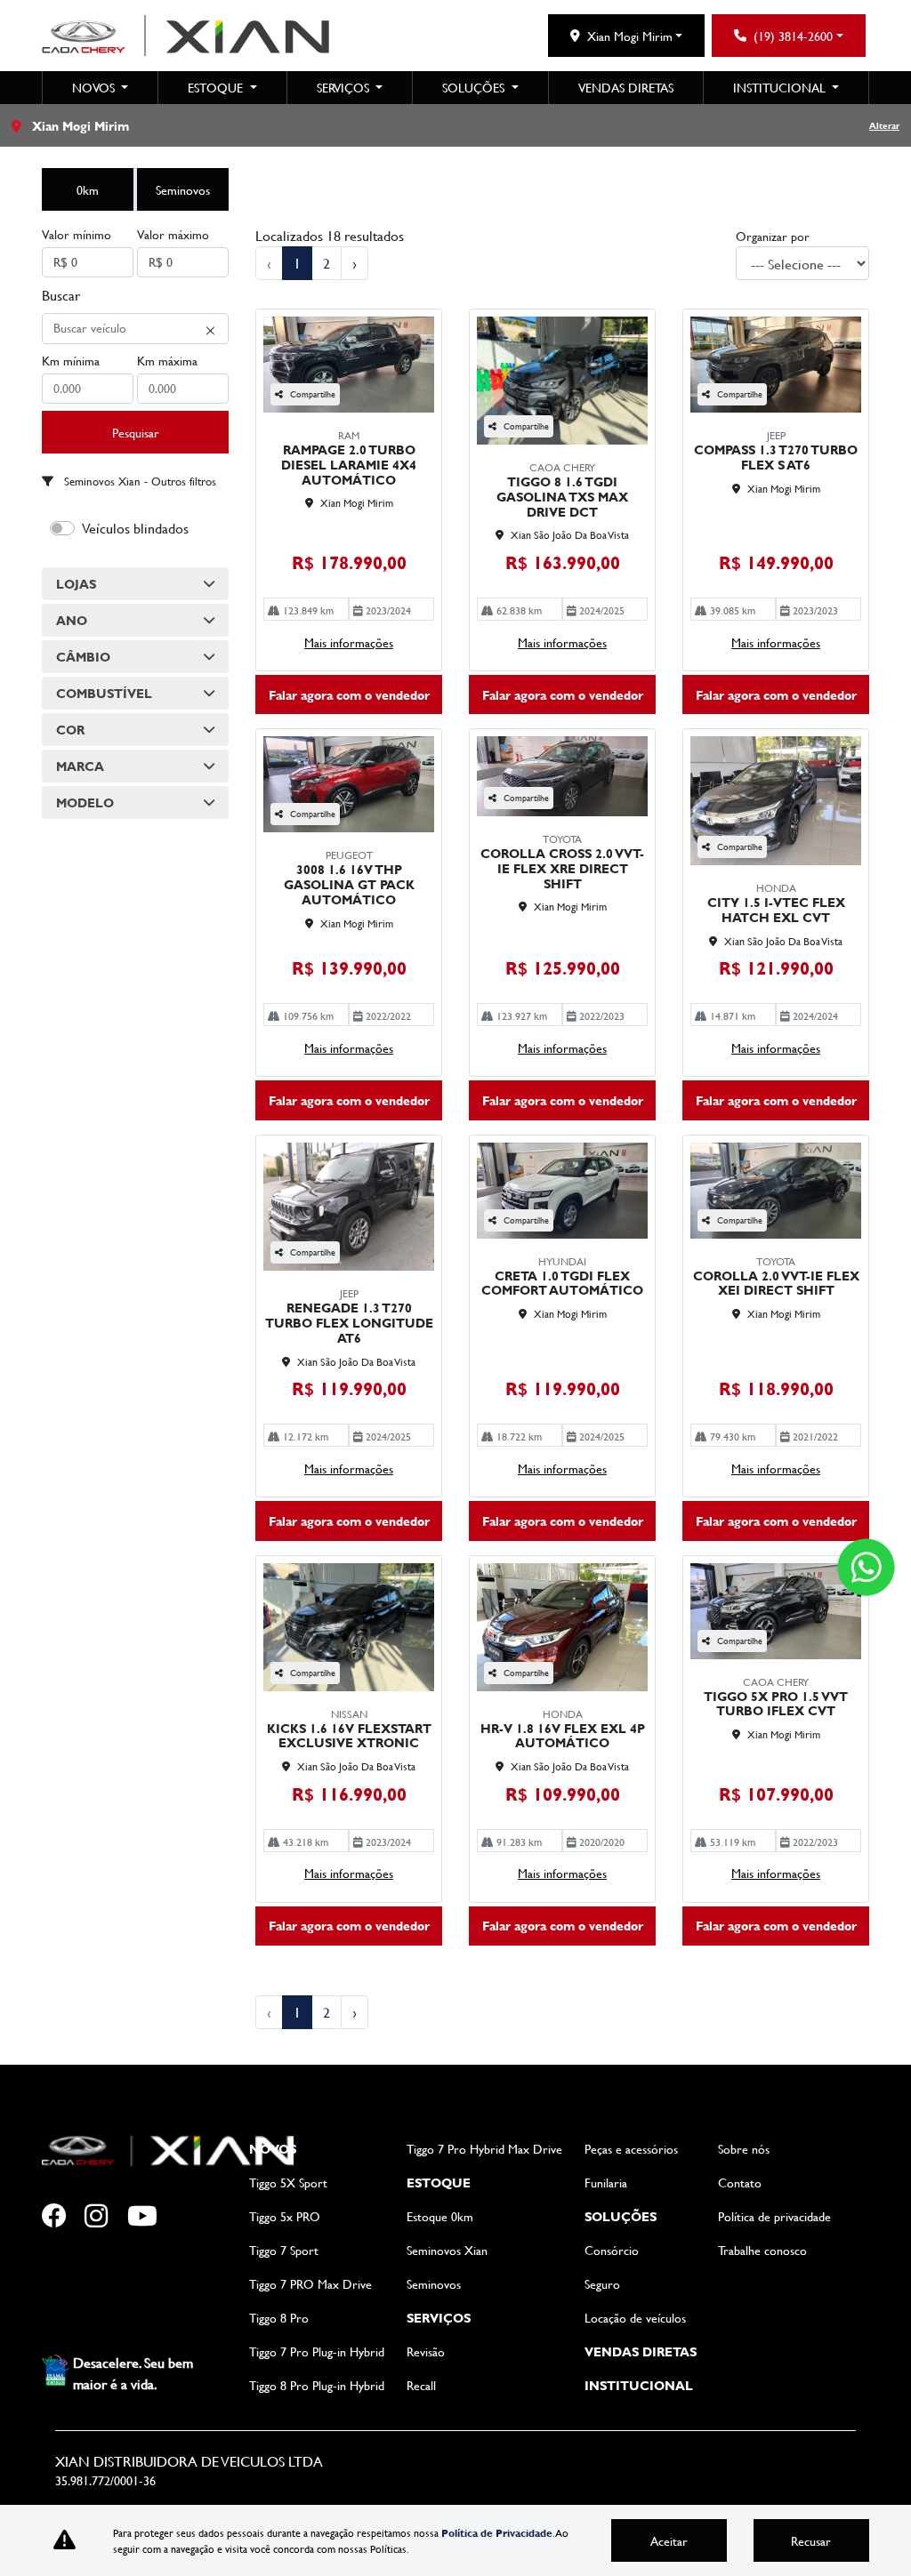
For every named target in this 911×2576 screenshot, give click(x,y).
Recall (421, 2385)
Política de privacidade (774, 2216)
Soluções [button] (475, 88)
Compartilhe (313, 394)
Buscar (61, 295)
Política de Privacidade (497, 2532)
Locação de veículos (635, 2318)
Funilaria (606, 2183)
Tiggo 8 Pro (279, 2318)
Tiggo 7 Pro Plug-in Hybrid (317, 2351)
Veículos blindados (135, 528)
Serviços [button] (345, 88)
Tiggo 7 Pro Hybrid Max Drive (484, 2149)
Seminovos (183, 190)
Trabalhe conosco (762, 2250)
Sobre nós (744, 2149)
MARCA (80, 766)
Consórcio (612, 2250)
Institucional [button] (781, 88)
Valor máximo (173, 234)
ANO (72, 620)
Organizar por (773, 236)
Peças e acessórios (631, 2149)
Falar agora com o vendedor (349, 695)
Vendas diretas (626, 88)
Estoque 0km (440, 2216)
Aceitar (669, 2541)
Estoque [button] (217, 88)
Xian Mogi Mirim (630, 36)
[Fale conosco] (866, 1567)
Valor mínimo (77, 234)
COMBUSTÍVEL (104, 693)
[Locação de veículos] (63, 2288)
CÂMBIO (83, 657)
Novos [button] (95, 88)
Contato (740, 2183)
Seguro (602, 2284)
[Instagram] (106, 2217)
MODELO (85, 802)
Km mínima (71, 361)
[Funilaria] (191, 2217)
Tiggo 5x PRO (285, 2216)
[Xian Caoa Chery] (185, 36)
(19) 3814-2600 (793, 36)
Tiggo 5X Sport (288, 2183)
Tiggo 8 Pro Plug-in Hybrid (317, 2385)
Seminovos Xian (447, 2250)
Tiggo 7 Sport (284, 2250)
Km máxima (167, 361)
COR (70, 730)
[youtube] (149, 2217)
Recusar (811, 2541)
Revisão (426, 2351)
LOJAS (76, 584)
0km (88, 190)
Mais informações (349, 642)
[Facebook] (63, 2217)
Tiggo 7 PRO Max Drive (310, 2284)
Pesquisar (136, 433)
